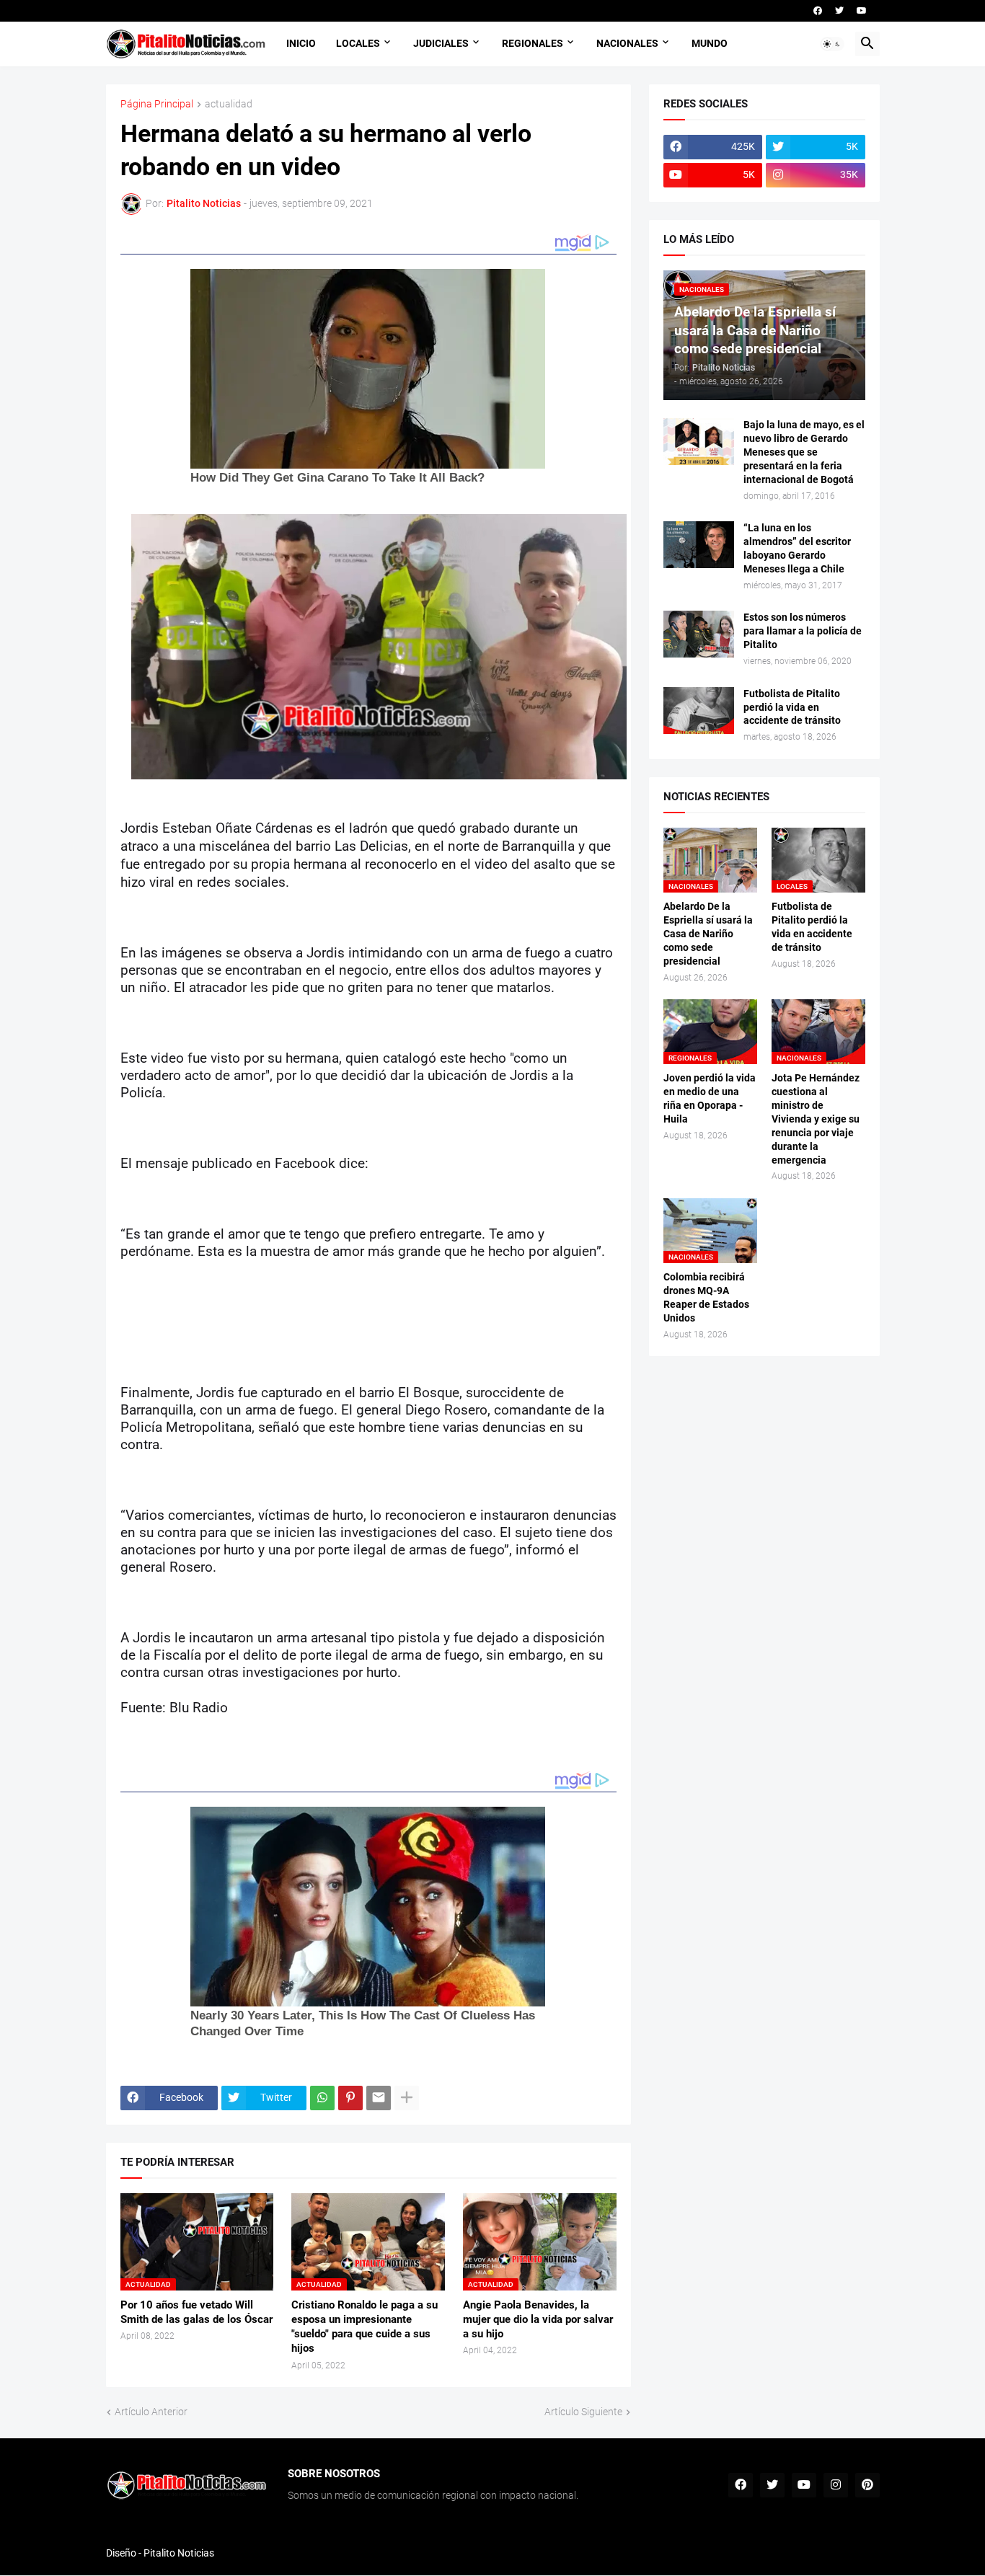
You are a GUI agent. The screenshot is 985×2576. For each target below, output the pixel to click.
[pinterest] (867, 2485)
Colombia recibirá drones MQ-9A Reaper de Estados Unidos (706, 1297)
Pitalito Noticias (179, 2553)
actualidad (229, 104)
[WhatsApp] (322, 2098)
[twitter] (839, 11)
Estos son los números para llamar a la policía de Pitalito (803, 631)
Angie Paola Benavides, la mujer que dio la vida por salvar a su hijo (538, 2320)
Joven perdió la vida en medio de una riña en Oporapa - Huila (710, 1098)
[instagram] (836, 2485)
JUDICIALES (441, 43)
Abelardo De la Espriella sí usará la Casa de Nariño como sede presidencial (708, 934)
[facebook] (818, 11)
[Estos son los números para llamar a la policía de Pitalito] (699, 634)
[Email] (379, 2098)
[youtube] (862, 11)
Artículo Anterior (151, 2412)
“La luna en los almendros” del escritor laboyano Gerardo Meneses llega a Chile (797, 548)
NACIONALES (627, 43)
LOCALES (358, 43)
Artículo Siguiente (583, 2412)
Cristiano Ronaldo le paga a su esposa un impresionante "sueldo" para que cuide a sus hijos (365, 2327)
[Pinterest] (350, 2098)
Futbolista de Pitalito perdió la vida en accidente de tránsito (792, 707)
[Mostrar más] (407, 2098)
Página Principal (157, 104)
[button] (832, 44)
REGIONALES (533, 43)
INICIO (301, 43)
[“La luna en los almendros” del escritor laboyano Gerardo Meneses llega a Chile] (699, 545)
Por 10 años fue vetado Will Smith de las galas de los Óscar (196, 2312)
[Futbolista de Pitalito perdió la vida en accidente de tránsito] (699, 711)
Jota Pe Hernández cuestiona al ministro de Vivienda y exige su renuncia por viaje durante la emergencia (816, 1119)
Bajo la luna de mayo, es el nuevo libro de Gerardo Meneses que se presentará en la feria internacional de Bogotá (804, 452)
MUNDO (710, 43)
